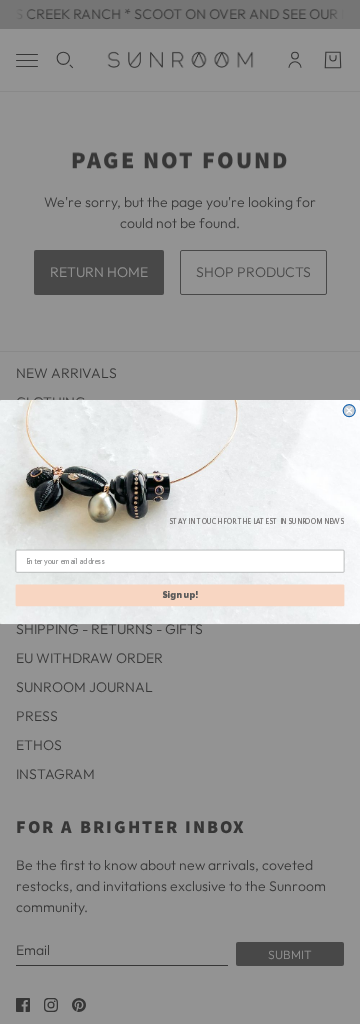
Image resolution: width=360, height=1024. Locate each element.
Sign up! (180, 596)
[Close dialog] (349, 411)
